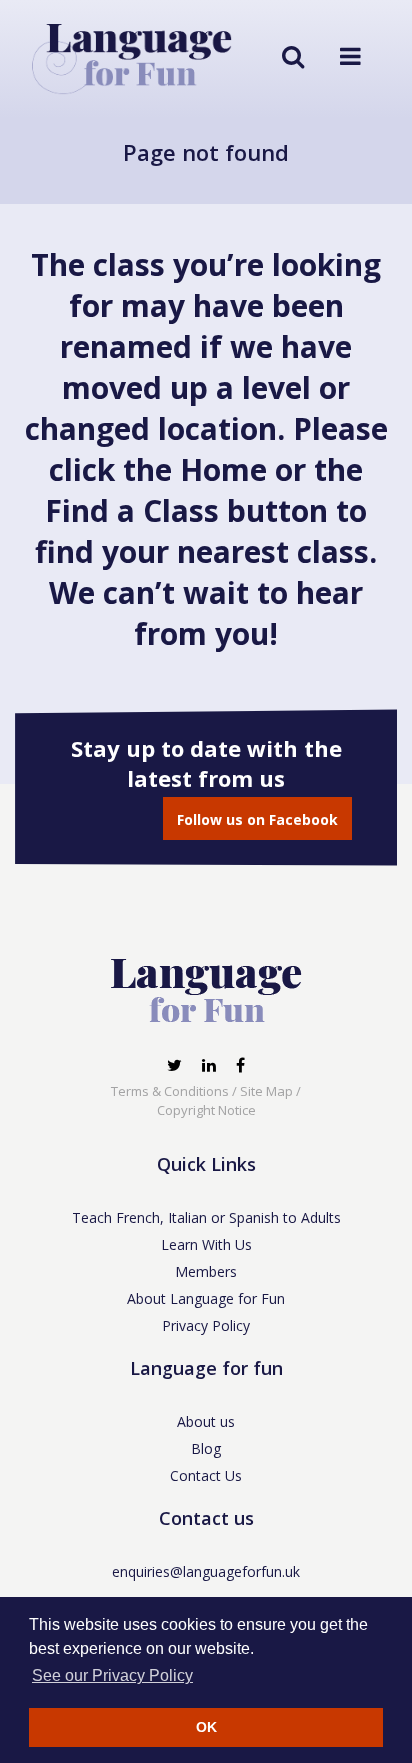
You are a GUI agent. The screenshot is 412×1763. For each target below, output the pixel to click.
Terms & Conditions (170, 1091)
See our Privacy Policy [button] (112, 1675)
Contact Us (206, 1475)
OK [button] (206, 1727)
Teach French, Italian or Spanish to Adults (206, 1217)
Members (206, 1271)
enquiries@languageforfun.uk (206, 1571)
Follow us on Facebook (257, 819)
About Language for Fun (206, 1298)
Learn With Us (206, 1244)
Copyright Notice (206, 1110)
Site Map (266, 1091)
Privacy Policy (206, 1325)
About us (206, 1421)
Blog (206, 1448)
